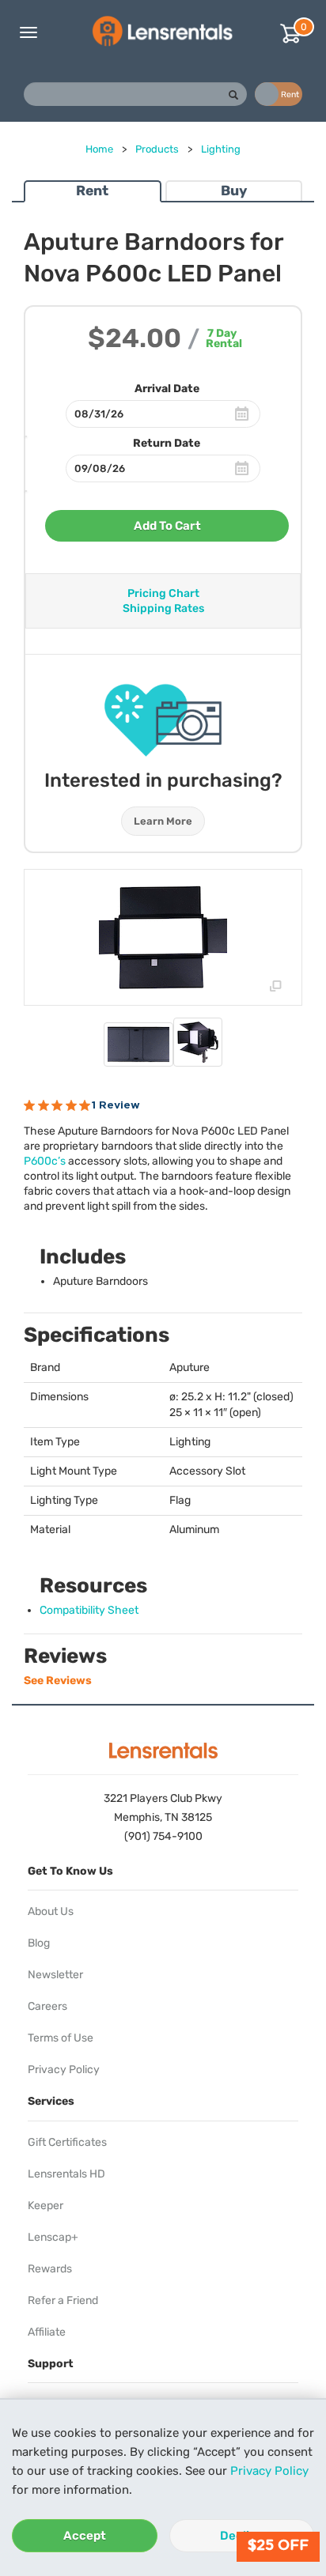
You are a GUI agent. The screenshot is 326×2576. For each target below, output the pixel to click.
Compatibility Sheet (89, 1610)
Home (99, 149)
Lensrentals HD (66, 2174)
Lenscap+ (53, 2237)
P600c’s (45, 1161)
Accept (85, 2536)
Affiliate (47, 2332)
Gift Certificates (67, 2142)
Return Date (167, 443)
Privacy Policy (269, 2471)
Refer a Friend (63, 2300)
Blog (39, 1943)
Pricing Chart (163, 593)
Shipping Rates (163, 608)
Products (157, 149)
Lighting (221, 149)
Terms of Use (61, 2038)
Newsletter (55, 1975)
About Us (51, 1911)
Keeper (45, 2206)
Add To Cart (167, 526)
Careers (47, 2006)
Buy (234, 191)
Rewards (50, 2269)
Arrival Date (167, 389)
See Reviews (58, 1681)
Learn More (163, 821)
